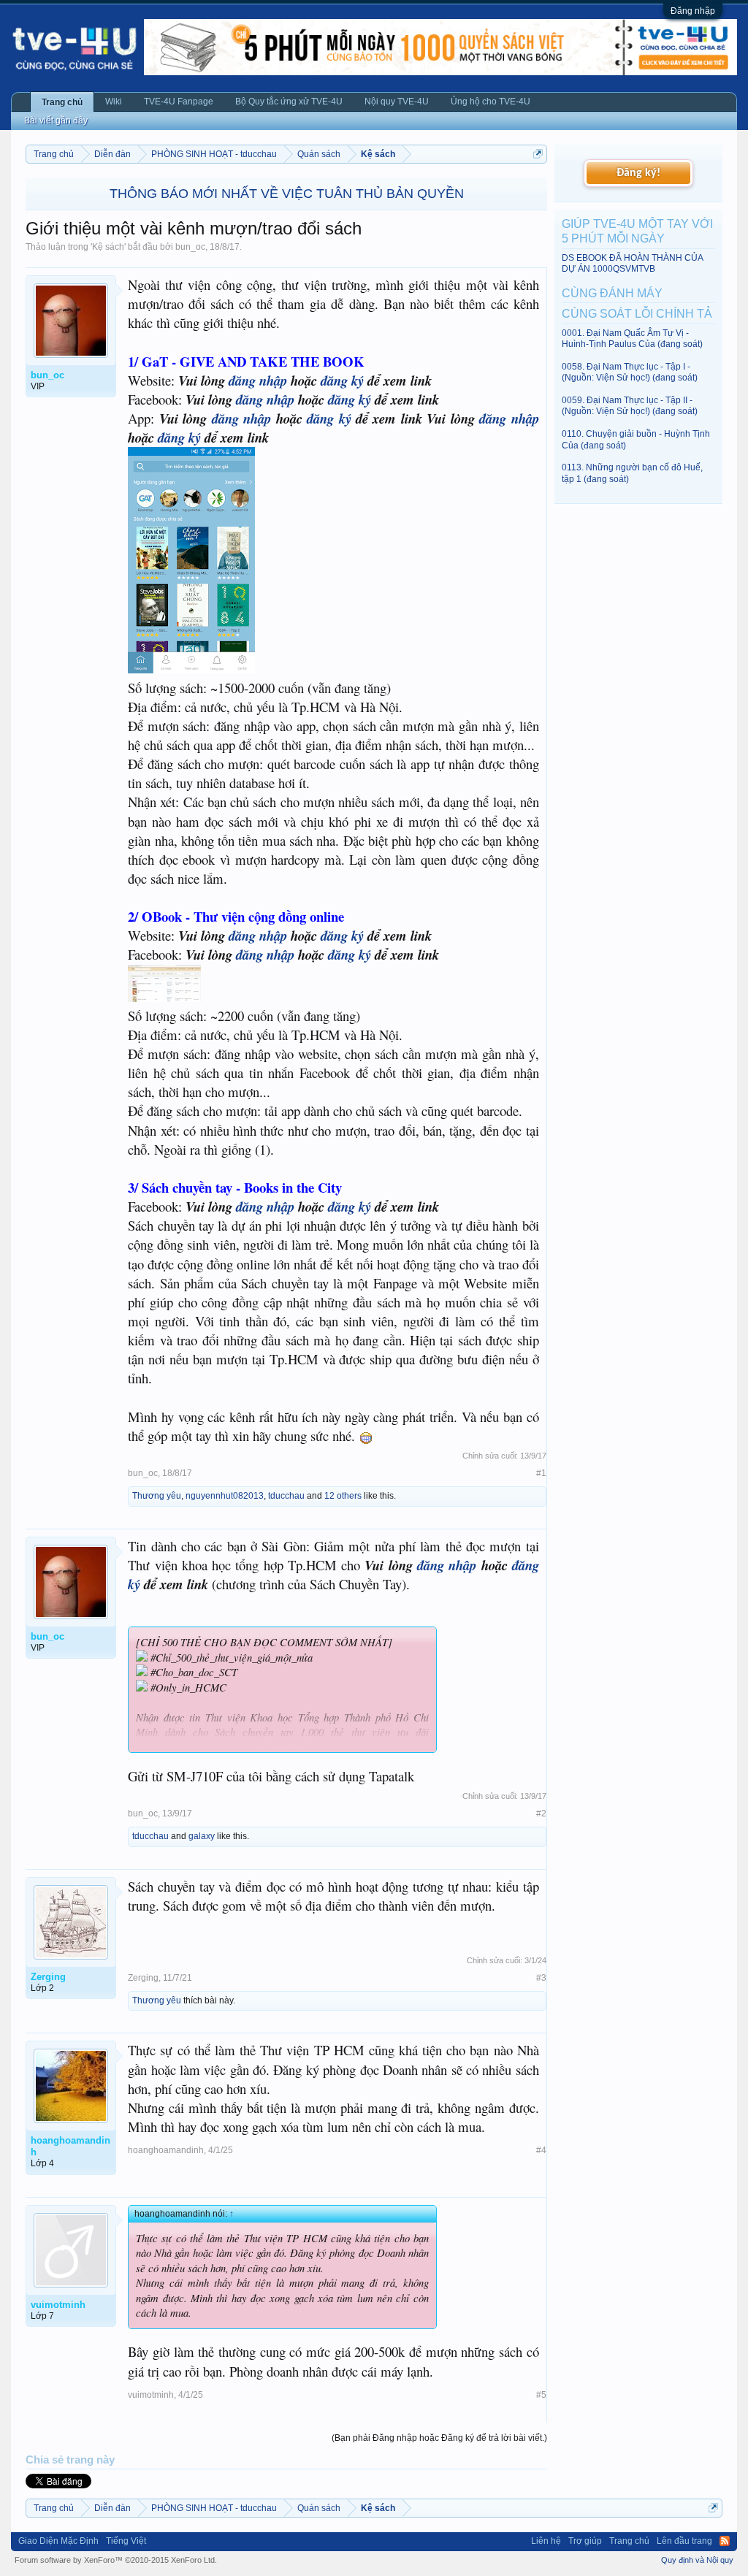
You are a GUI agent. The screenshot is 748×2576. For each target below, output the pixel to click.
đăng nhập (258, 381)
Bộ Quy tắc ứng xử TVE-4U (289, 102)
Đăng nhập (693, 11)
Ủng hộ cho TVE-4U (491, 102)
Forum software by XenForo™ (116, 2560)
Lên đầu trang (684, 2541)
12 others (343, 1496)
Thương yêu (157, 1496)
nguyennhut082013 (225, 1496)
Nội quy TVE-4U (397, 102)
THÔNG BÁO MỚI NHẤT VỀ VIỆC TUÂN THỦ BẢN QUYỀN (287, 194)
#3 (541, 1978)
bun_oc (190, 247)
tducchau (286, 1496)
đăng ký (342, 381)
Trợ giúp (585, 2541)
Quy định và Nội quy (697, 2560)
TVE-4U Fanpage (179, 102)
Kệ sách (108, 247)
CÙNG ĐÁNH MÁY (612, 293)
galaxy (202, 1836)
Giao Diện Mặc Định (58, 2541)
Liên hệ (546, 2541)
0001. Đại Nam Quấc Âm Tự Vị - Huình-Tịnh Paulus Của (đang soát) (632, 339)
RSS (725, 2541)
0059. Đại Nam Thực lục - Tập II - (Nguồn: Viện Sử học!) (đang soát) (630, 406)
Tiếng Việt (126, 2541)
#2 (541, 1813)
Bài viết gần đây (56, 121)
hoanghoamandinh (166, 2150)
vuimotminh (151, 2395)
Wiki (114, 102)
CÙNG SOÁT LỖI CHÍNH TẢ (637, 314)
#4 (541, 2150)
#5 (541, 2395)
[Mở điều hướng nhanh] (538, 154)
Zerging (143, 1978)
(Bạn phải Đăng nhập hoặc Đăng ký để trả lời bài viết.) (439, 2438)
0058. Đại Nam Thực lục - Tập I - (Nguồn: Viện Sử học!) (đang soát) (630, 372)
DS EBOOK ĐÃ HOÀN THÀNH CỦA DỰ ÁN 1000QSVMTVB (632, 263)
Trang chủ (62, 102)
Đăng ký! (638, 173)
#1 (541, 1473)
